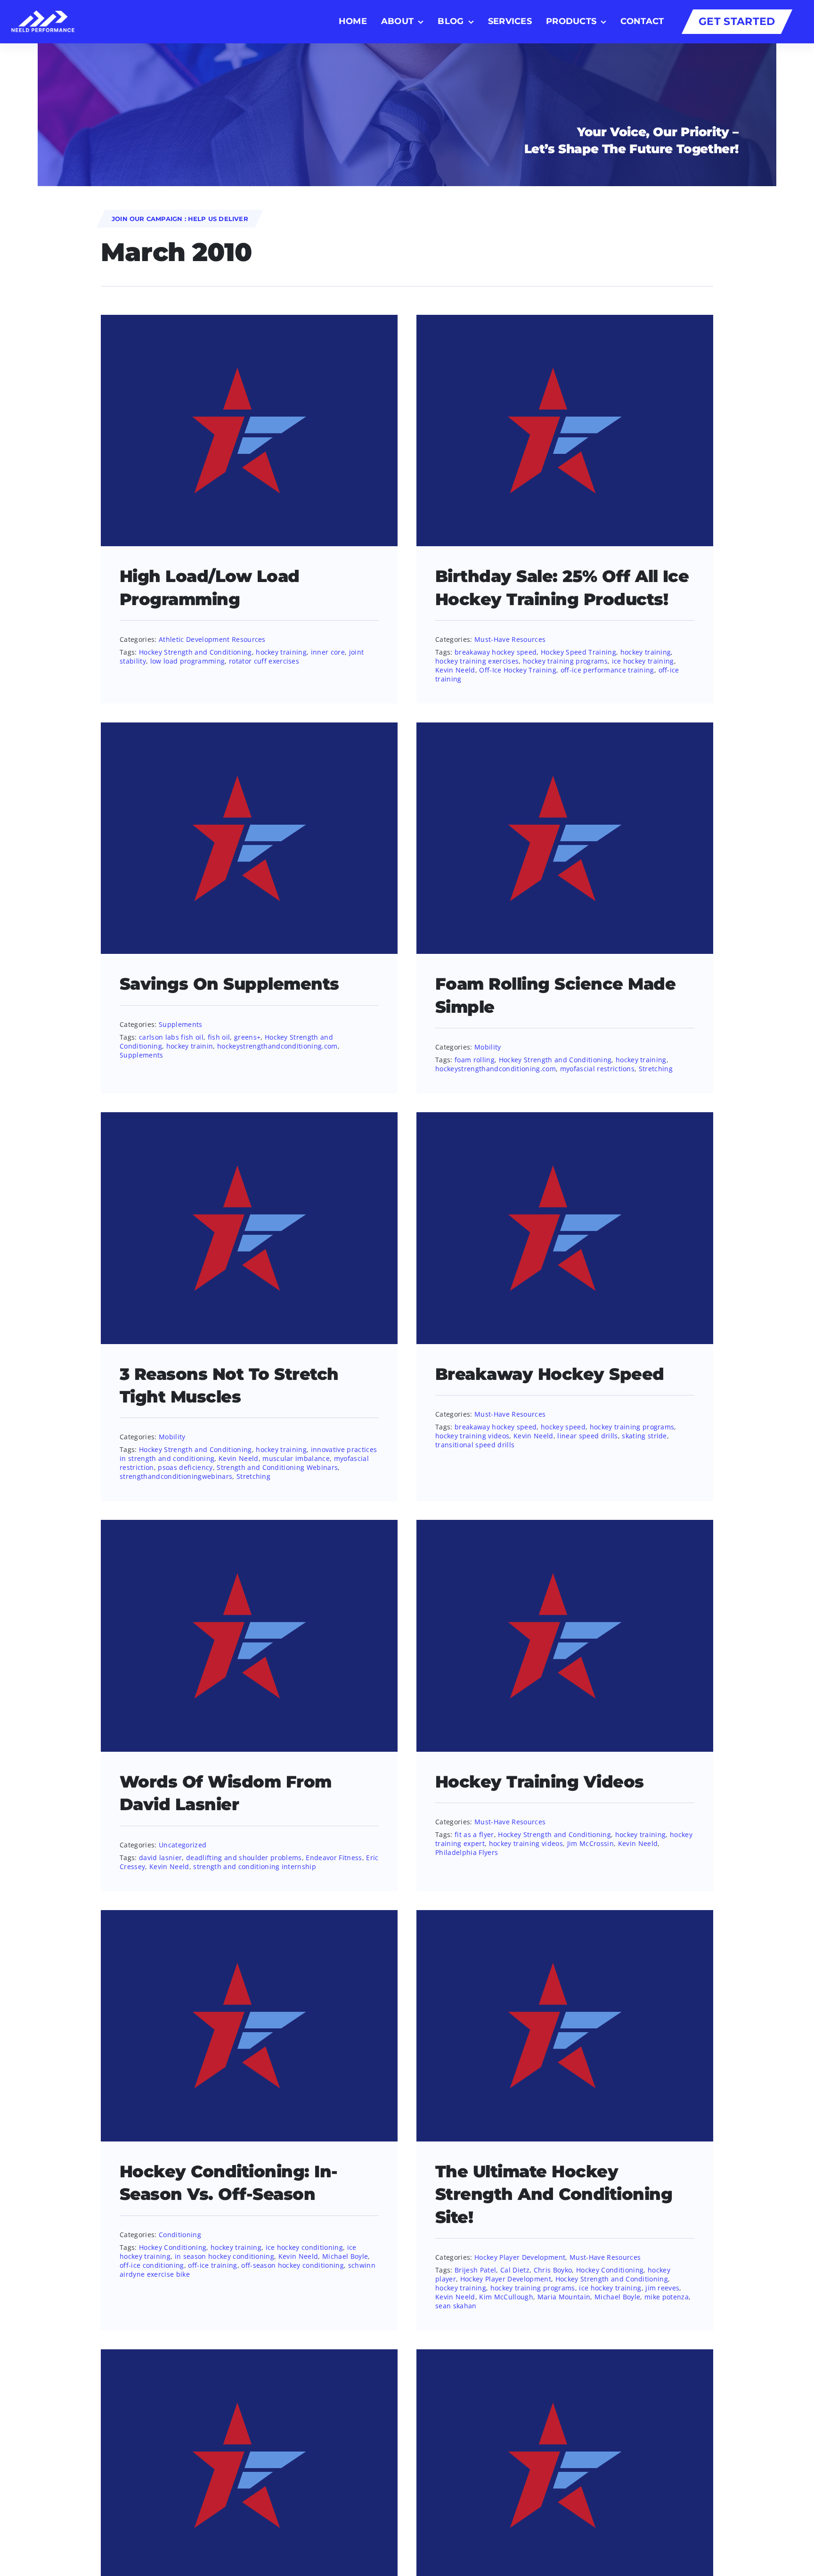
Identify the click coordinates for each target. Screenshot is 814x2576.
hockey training (281, 652)
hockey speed (563, 1427)
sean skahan (456, 2306)
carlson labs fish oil (171, 1037)
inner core (328, 652)
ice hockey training (643, 661)
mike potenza (667, 2297)
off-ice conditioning (152, 2265)
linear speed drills (587, 1436)
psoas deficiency (185, 1467)
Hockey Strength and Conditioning (195, 652)
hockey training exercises (477, 661)
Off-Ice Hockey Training (518, 670)
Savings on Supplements (229, 984)
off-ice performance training (607, 670)
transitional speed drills (475, 1445)
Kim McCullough (506, 2297)
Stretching (656, 1069)
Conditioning (180, 2235)
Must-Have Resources (510, 639)
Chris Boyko (553, 2270)
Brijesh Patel (475, 2270)
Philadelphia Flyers (467, 1852)
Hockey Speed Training (578, 652)
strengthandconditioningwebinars (176, 1476)
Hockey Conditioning (173, 2247)
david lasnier (160, 1858)
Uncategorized (183, 1845)
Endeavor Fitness (334, 1858)
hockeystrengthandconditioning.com (277, 1046)
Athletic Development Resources (212, 639)
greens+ (247, 1037)
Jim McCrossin (590, 1843)
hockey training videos (472, 1436)
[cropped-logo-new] (43, 16)
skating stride (644, 1436)
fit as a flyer (474, 1834)
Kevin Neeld (455, 670)
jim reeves (662, 2288)
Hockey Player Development (520, 2257)
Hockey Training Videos (540, 1782)
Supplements (181, 1024)
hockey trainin (190, 1046)
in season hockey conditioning (225, 2256)
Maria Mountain (564, 2297)
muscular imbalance (296, 1458)
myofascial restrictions (598, 1069)
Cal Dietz (515, 2270)
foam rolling (475, 1060)
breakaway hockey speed (496, 652)
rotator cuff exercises (264, 661)
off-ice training (212, 2265)
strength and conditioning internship (255, 1866)
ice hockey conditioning (305, 2247)
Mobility (488, 1047)
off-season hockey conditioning (293, 2265)
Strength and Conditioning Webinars (277, 1467)
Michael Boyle (345, 2256)
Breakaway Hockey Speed (550, 1374)
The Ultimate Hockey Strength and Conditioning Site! (554, 2195)
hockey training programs (565, 661)
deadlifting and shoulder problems (244, 1858)
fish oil (219, 1037)
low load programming (188, 661)
